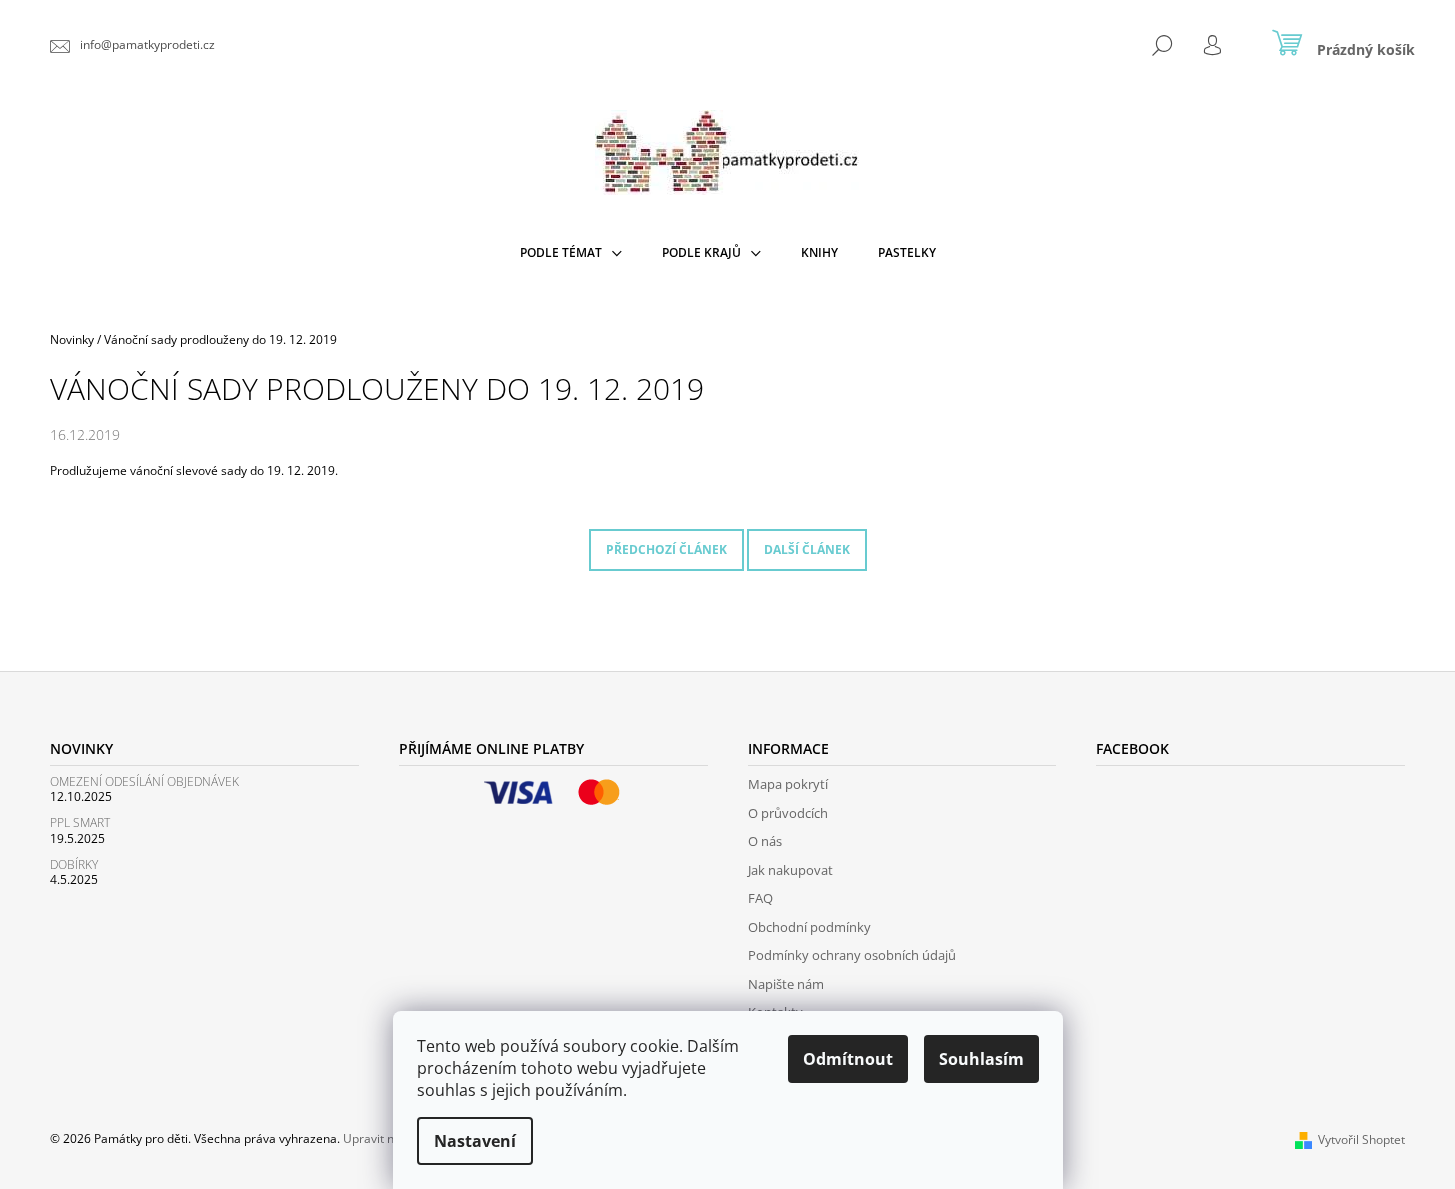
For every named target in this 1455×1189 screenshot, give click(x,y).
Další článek (807, 549)
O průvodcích (788, 813)
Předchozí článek (666, 549)
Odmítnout (848, 1059)
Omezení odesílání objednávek (144, 781)
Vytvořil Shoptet (1361, 1139)
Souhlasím (981, 1059)
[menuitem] (571, 253)
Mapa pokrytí (788, 784)
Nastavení (475, 1141)
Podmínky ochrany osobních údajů (852, 955)
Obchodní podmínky (809, 927)
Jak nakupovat (790, 870)
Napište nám (786, 984)
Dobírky (74, 864)
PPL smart (80, 822)
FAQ (760, 898)
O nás (765, 841)
